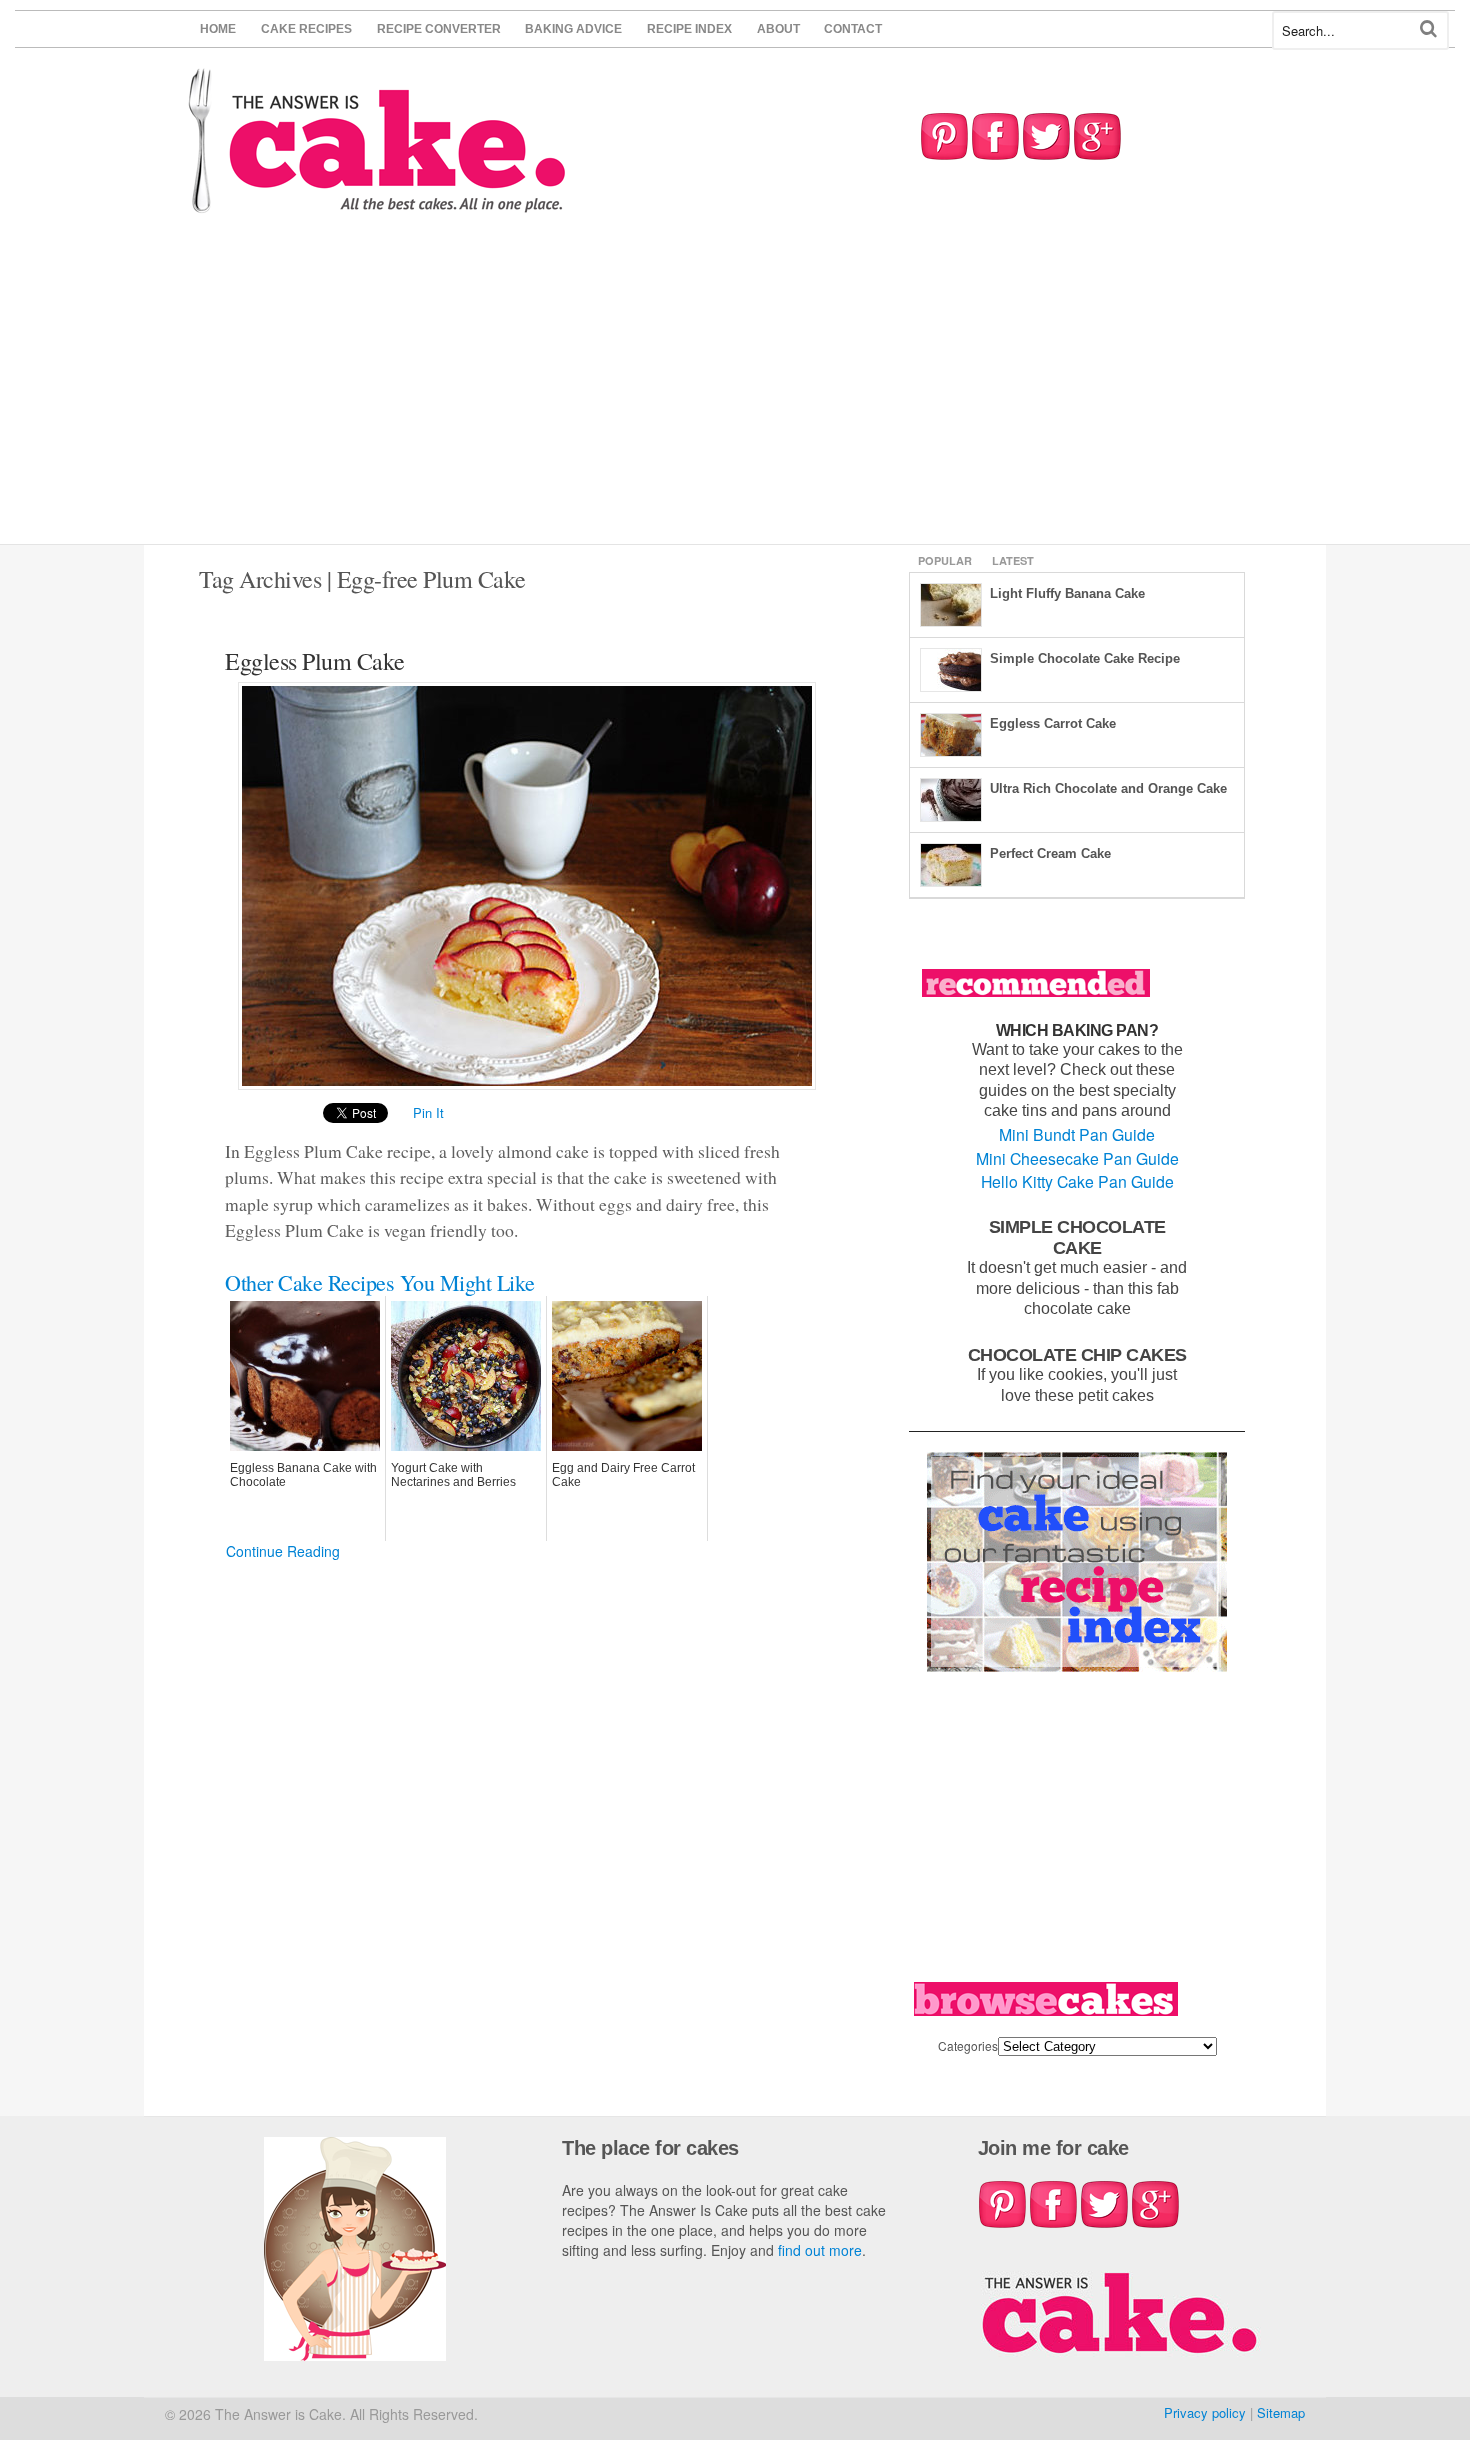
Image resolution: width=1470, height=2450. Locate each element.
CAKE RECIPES (306, 29)
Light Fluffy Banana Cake (1067, 593)
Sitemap (1281, 2412)
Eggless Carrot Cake (1053, 723)
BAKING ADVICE (573, 29)
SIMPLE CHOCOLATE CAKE (1077, 1237)
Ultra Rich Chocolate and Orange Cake (1108, 788)
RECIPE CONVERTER (439, 29)
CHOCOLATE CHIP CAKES (1077, 1354)
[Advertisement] (735, 394)
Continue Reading (283, 1551)
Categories (968, 2045)
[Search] (1428, 28)
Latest (1013, 560)
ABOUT (778, 29)
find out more (820, 2250)
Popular (945, 560)
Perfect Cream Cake (1050, 853)
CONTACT (853, 29)
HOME (218, 29)
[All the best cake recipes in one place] (377, 203)
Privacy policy (1205, 2412)
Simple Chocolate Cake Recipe (1085, 658)
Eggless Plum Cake (315, 661)
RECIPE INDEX (689, 29)
